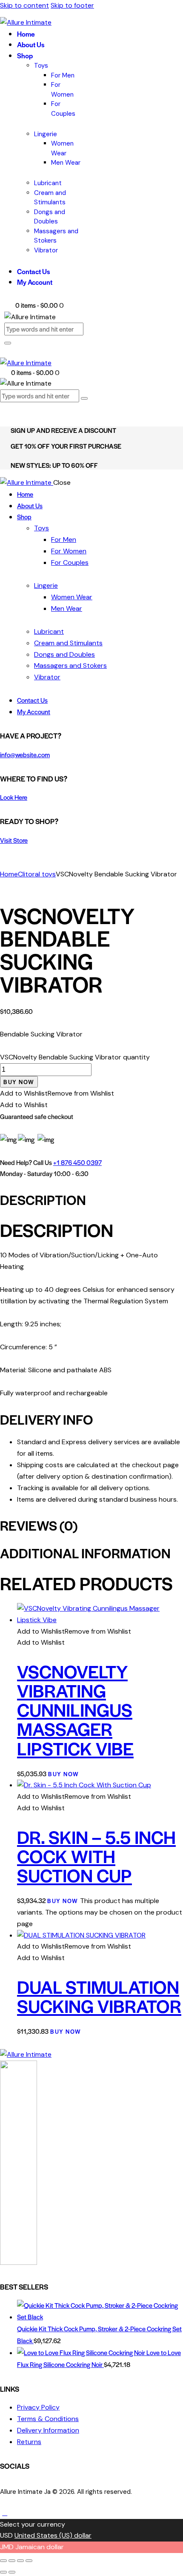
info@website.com (25, 754)
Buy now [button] (64, 1774)
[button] (57, 1093)
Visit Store (14, 840)
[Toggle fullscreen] (12, 2561)
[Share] (20, 2561)
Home (9, 874)
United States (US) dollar (53, 2535)
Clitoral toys (37, 874)
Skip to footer (72, 5)
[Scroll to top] (5, 2513)
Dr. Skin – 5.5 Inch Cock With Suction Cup (96, 1856)
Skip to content (24, 5)
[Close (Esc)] (29, 2561)
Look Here (14, 797)
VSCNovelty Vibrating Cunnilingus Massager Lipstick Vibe (75, 1709)
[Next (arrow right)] (12, 2572)
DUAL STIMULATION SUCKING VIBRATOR (99, 1996)
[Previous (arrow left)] (3, 2572)
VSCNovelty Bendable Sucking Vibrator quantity (75, 1057)
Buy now (19, 1082)
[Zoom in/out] (3, 2561)
